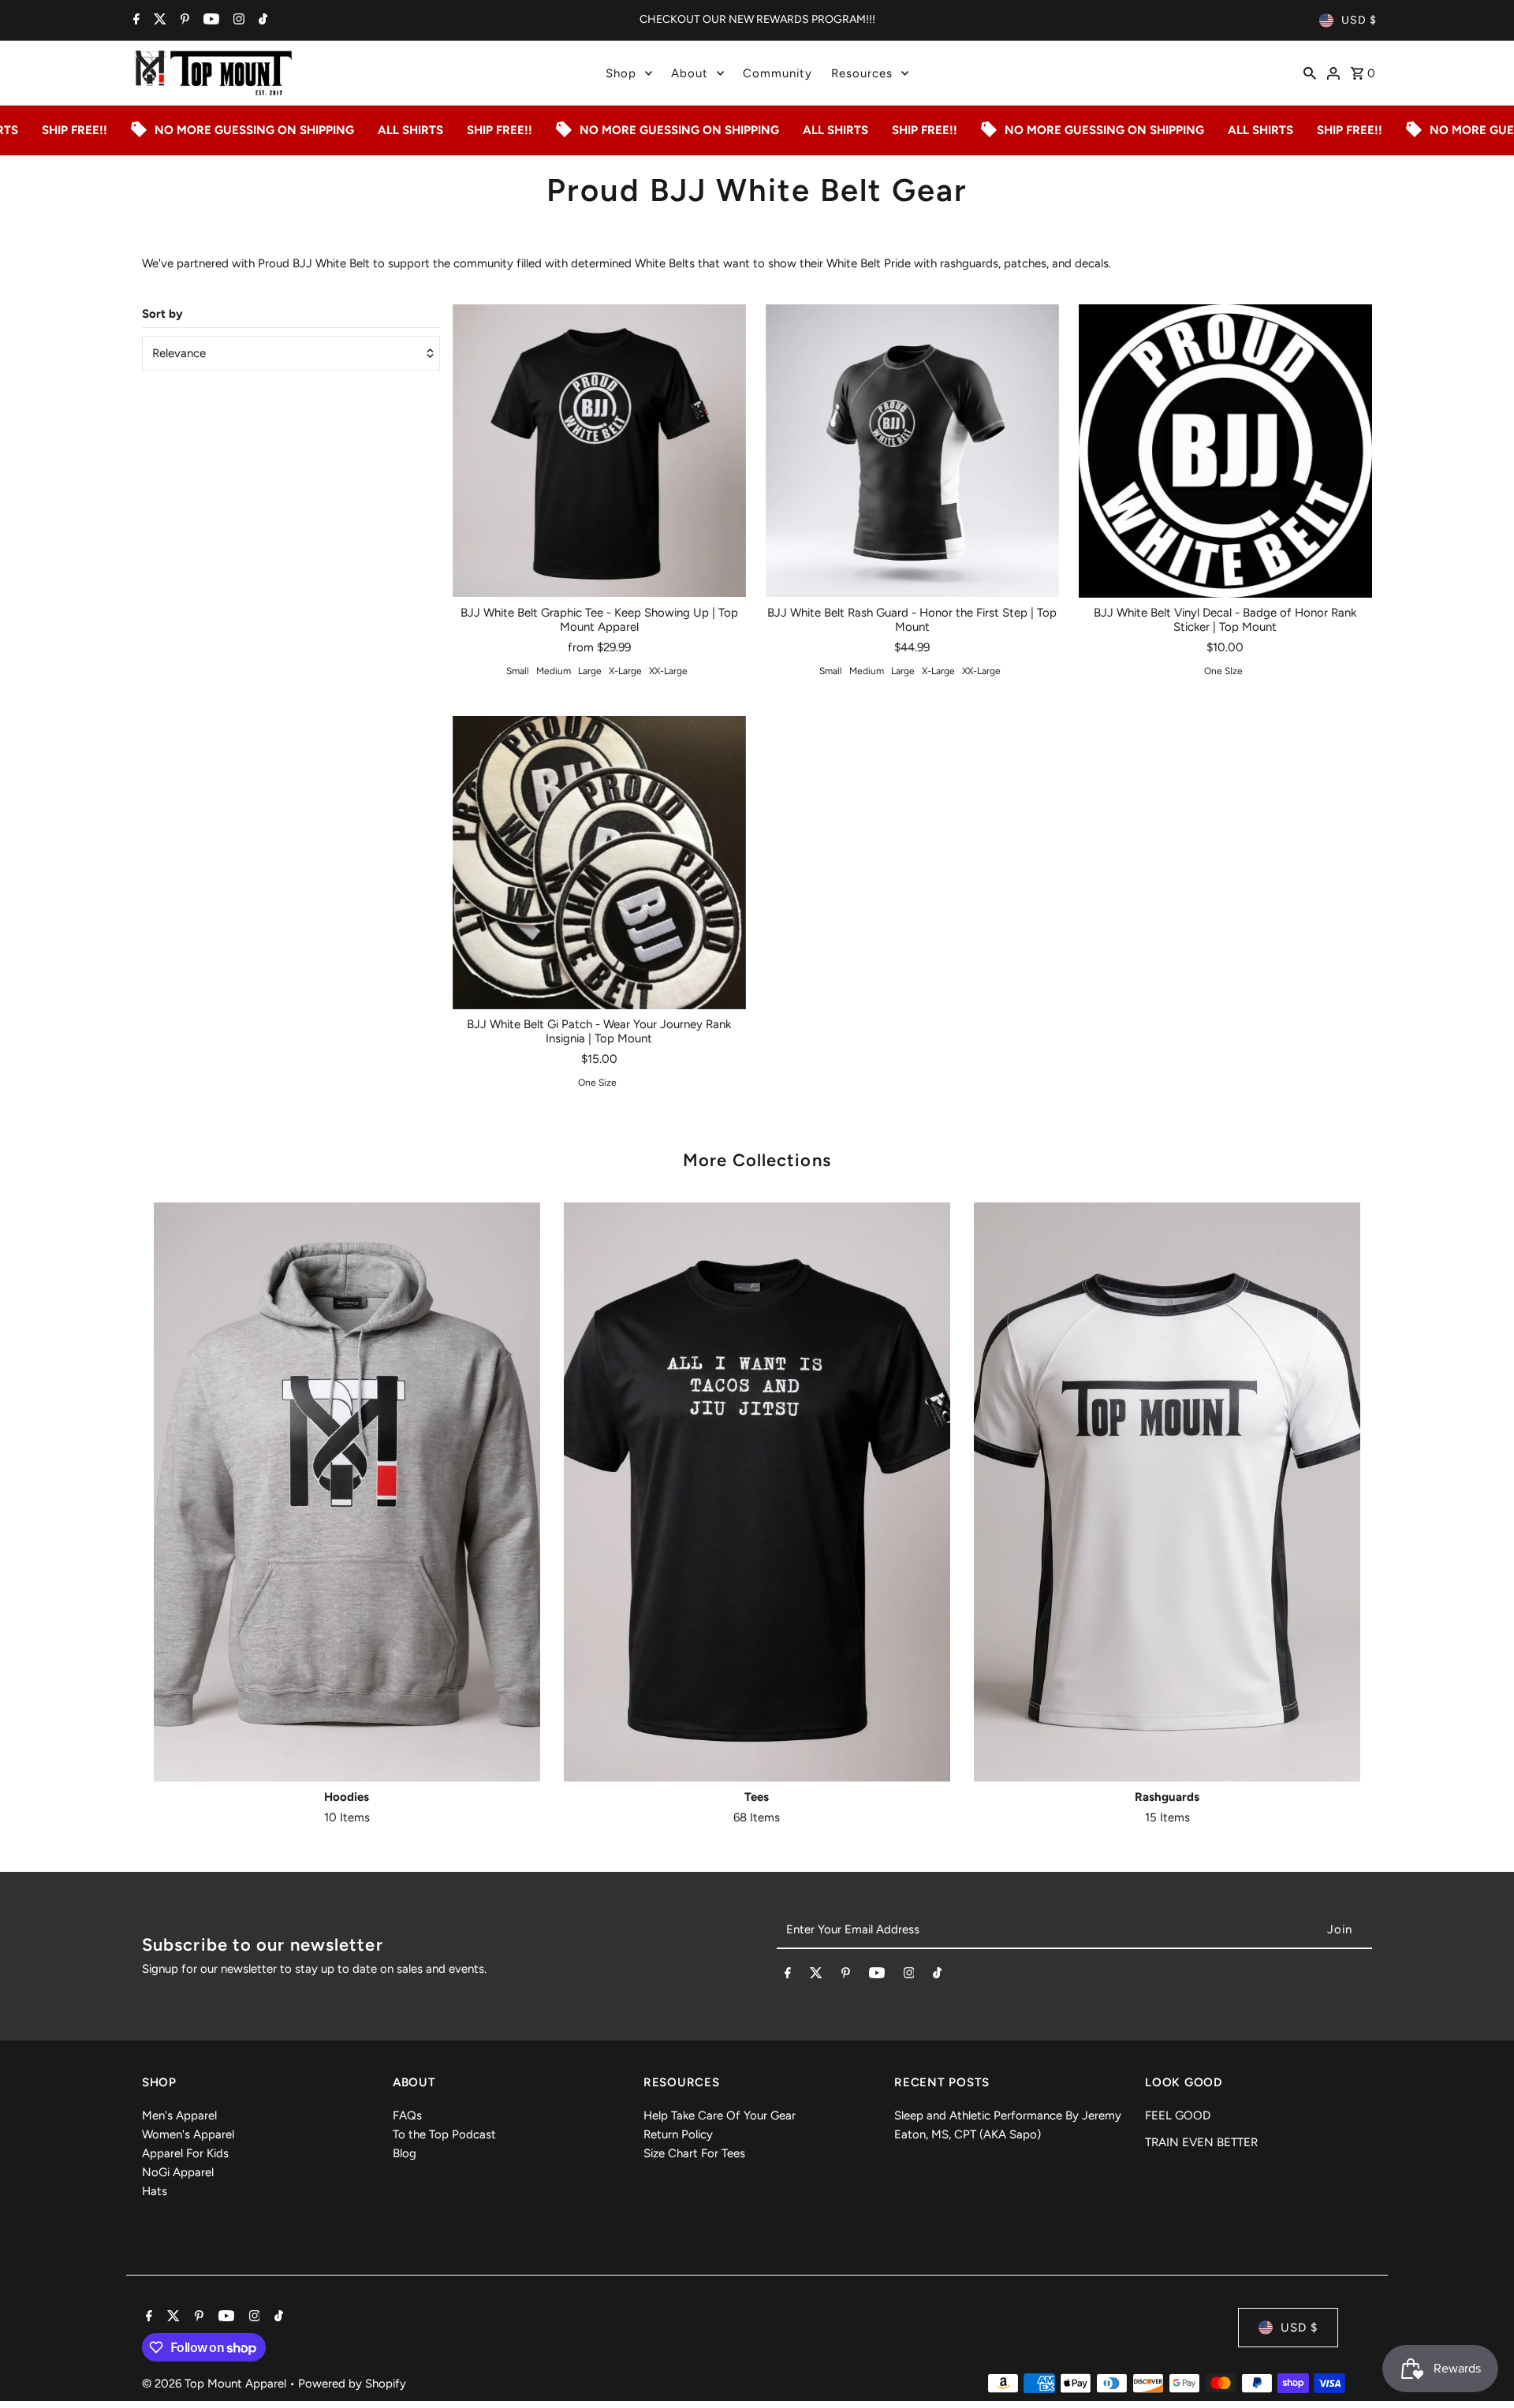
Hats (155, 2191)
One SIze (1223, 671)
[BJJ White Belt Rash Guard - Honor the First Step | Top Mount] (912, 451)
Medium (554, 671)
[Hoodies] (347, 1492)
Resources (862, 73)
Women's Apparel (188, 2134)
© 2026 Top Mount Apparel (216, 2384)
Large (590, 671)
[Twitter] (158, 21)
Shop (621, 73)
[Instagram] (237, 21)
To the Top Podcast (444, 2134)
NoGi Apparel (178, 2172)
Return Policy (678, 2134)
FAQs (407, 2115)
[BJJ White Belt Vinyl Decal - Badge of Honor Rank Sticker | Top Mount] (1225, 451)
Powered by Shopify (352, 2384)
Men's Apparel (179, 2115)
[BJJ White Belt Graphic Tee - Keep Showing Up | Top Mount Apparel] (599, 451)
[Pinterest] (183, 21)
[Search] (1310, 73)
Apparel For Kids (185, 2153)
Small (518, 671)
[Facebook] (134, 21)
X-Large (625, 671)
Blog (405, 2153)
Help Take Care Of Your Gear (720, 2115)
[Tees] (757, 1492)
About (690, 73)
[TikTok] (261, 21)
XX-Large (668, 671)
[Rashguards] (1167, 1492)
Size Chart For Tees (694, 2153)
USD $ (1359, 20)
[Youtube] (209, 21)
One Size (597, 1083)
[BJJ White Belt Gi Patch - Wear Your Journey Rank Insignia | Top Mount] (599, 863)
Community (778, 73)
